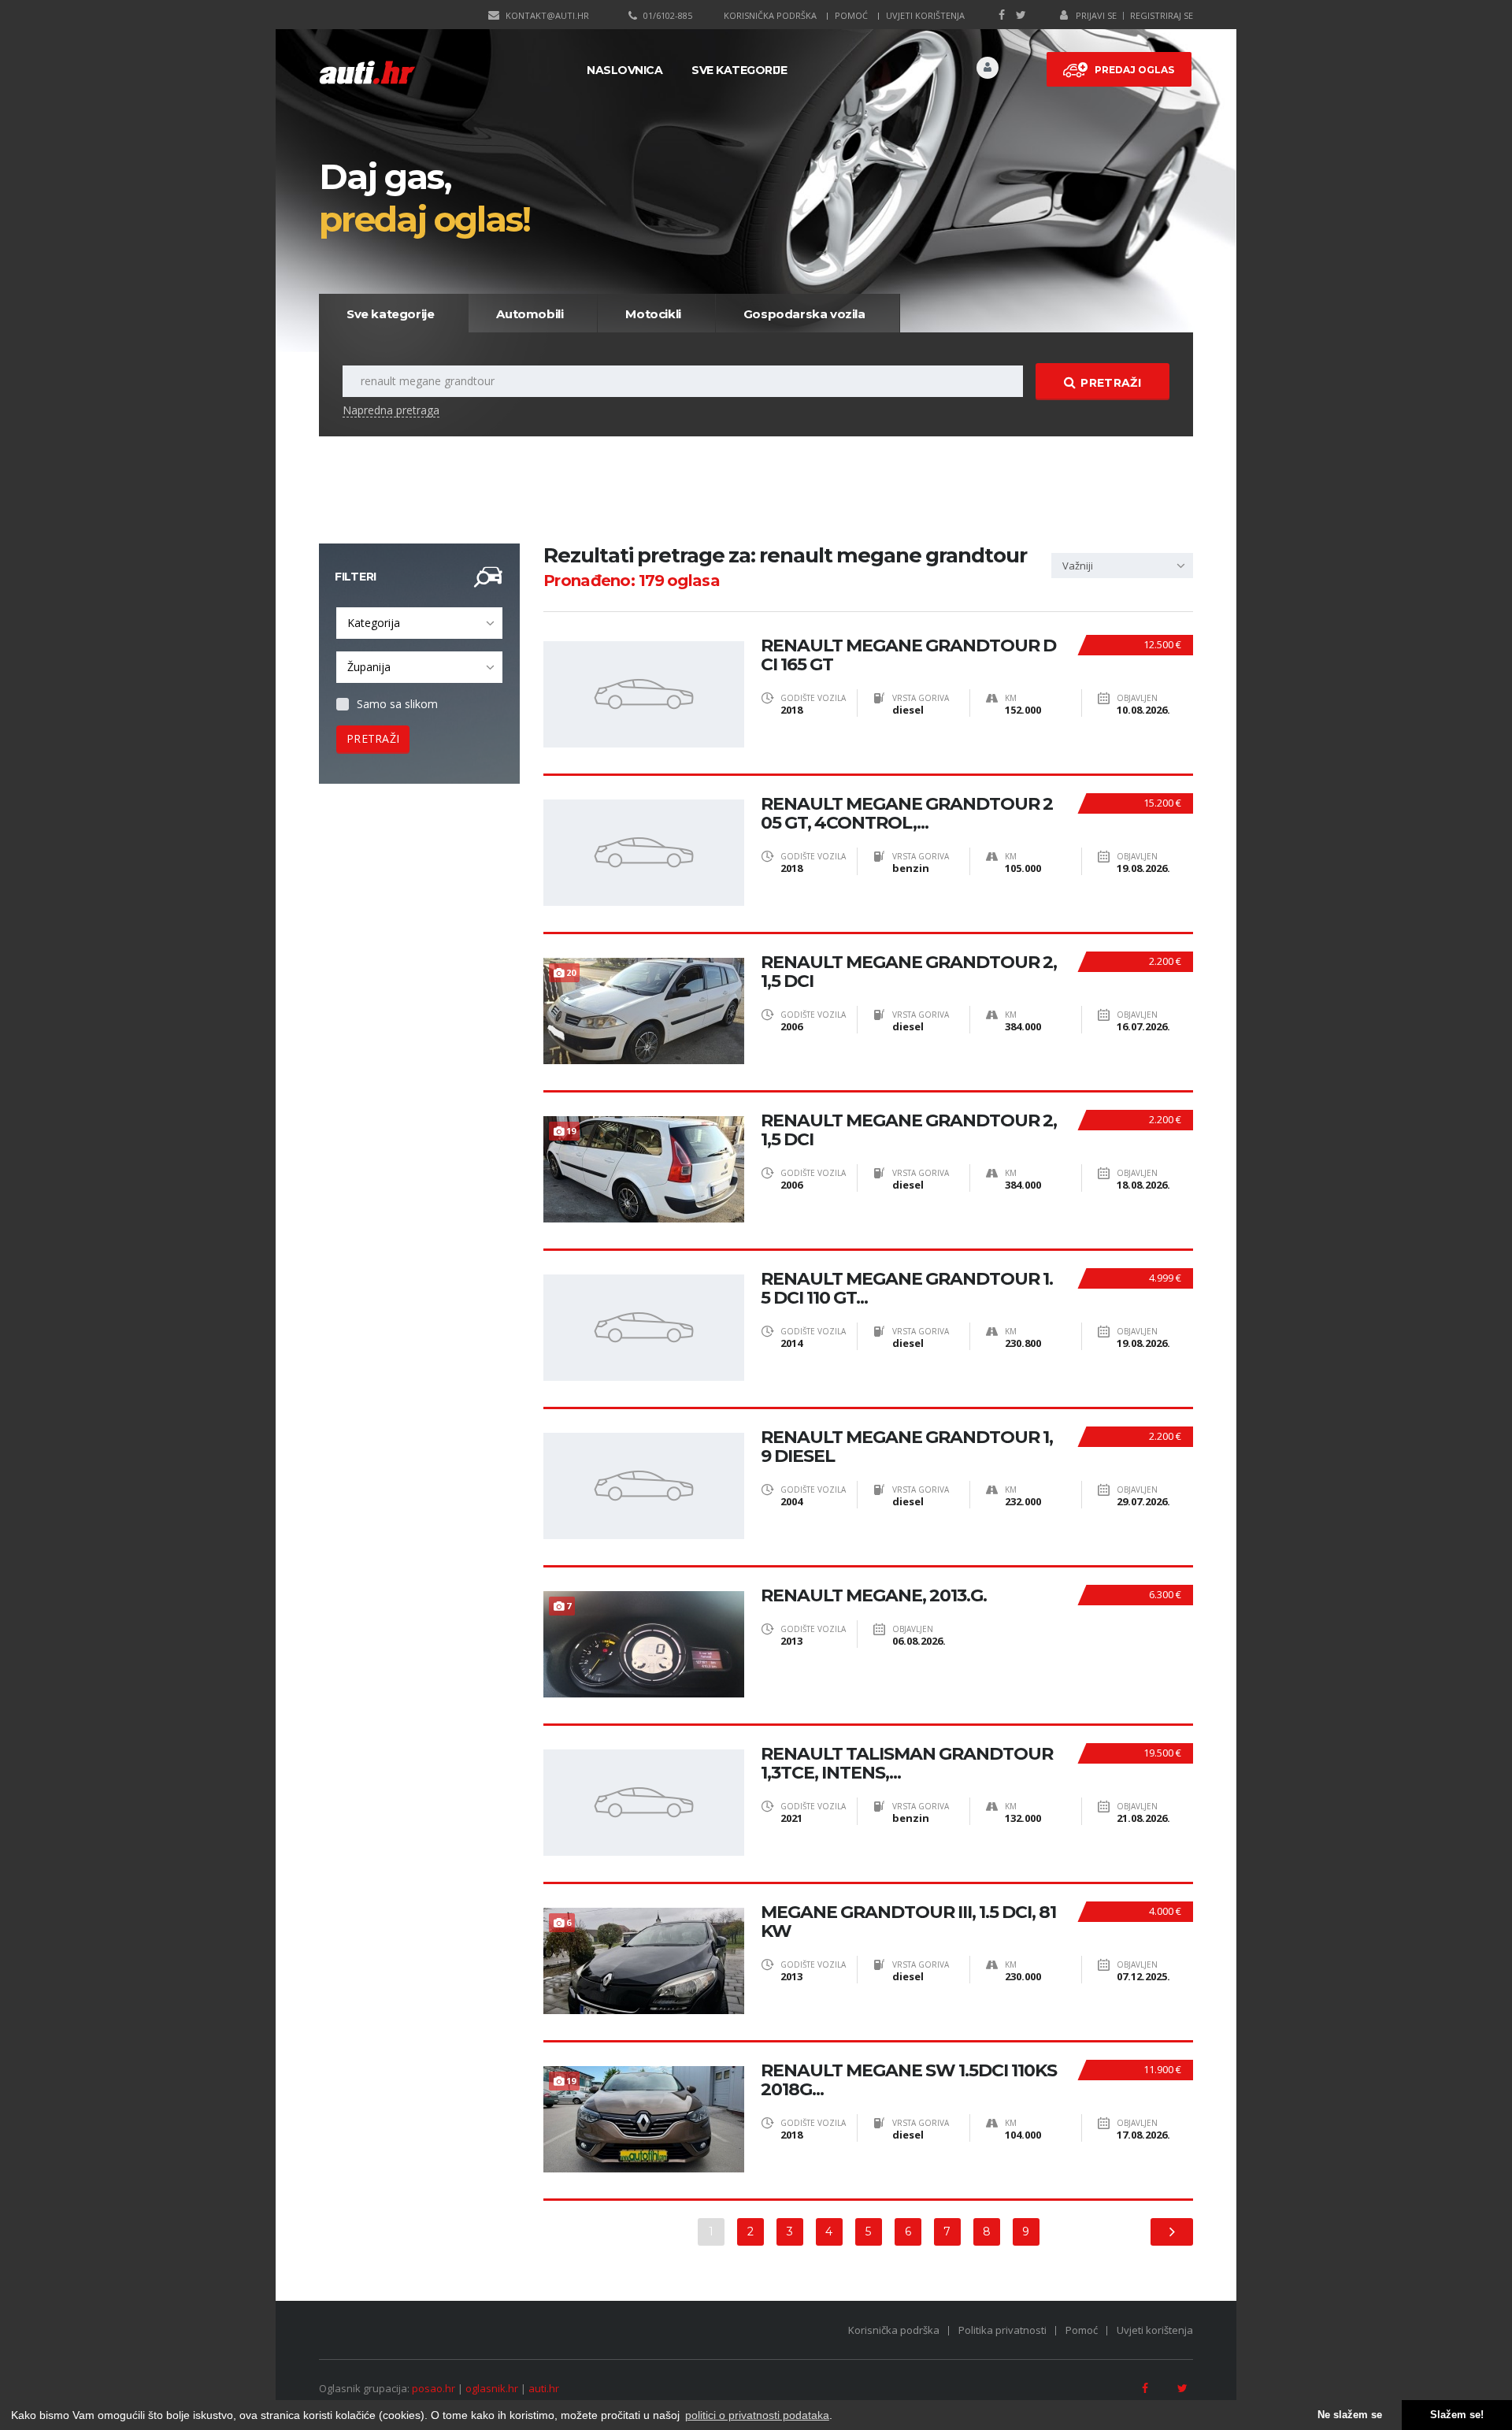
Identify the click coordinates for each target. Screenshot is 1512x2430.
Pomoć (851, 15)
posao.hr (434, 2388)
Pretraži (1110, 383)
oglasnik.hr (492, 2388)
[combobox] (419, 623)
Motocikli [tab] (653, 314)
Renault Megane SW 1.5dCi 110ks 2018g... (909, 2080)
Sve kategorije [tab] (390, 314)
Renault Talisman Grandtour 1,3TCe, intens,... (907, 1764)
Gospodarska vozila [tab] (804, 314)
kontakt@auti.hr (547, 15)
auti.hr (544, 2388)
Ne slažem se (1350, 2415)
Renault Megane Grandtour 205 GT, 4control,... (907, 814)
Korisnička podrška (770, 15)
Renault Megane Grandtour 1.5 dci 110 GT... (907, 1289)
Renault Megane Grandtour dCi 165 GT (908, 655)
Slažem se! (1457, 2415)
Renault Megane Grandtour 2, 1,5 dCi (909, 972)
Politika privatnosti (1002, 2330)
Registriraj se (1162, 15)
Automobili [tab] (530, 314)
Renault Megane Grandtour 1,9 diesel (907, 1447)
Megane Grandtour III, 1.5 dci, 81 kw (908, 1922)
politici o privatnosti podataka (757, 2415)
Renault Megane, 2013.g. (874, 1596)
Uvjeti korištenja (925, 15)
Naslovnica (624, 70)
